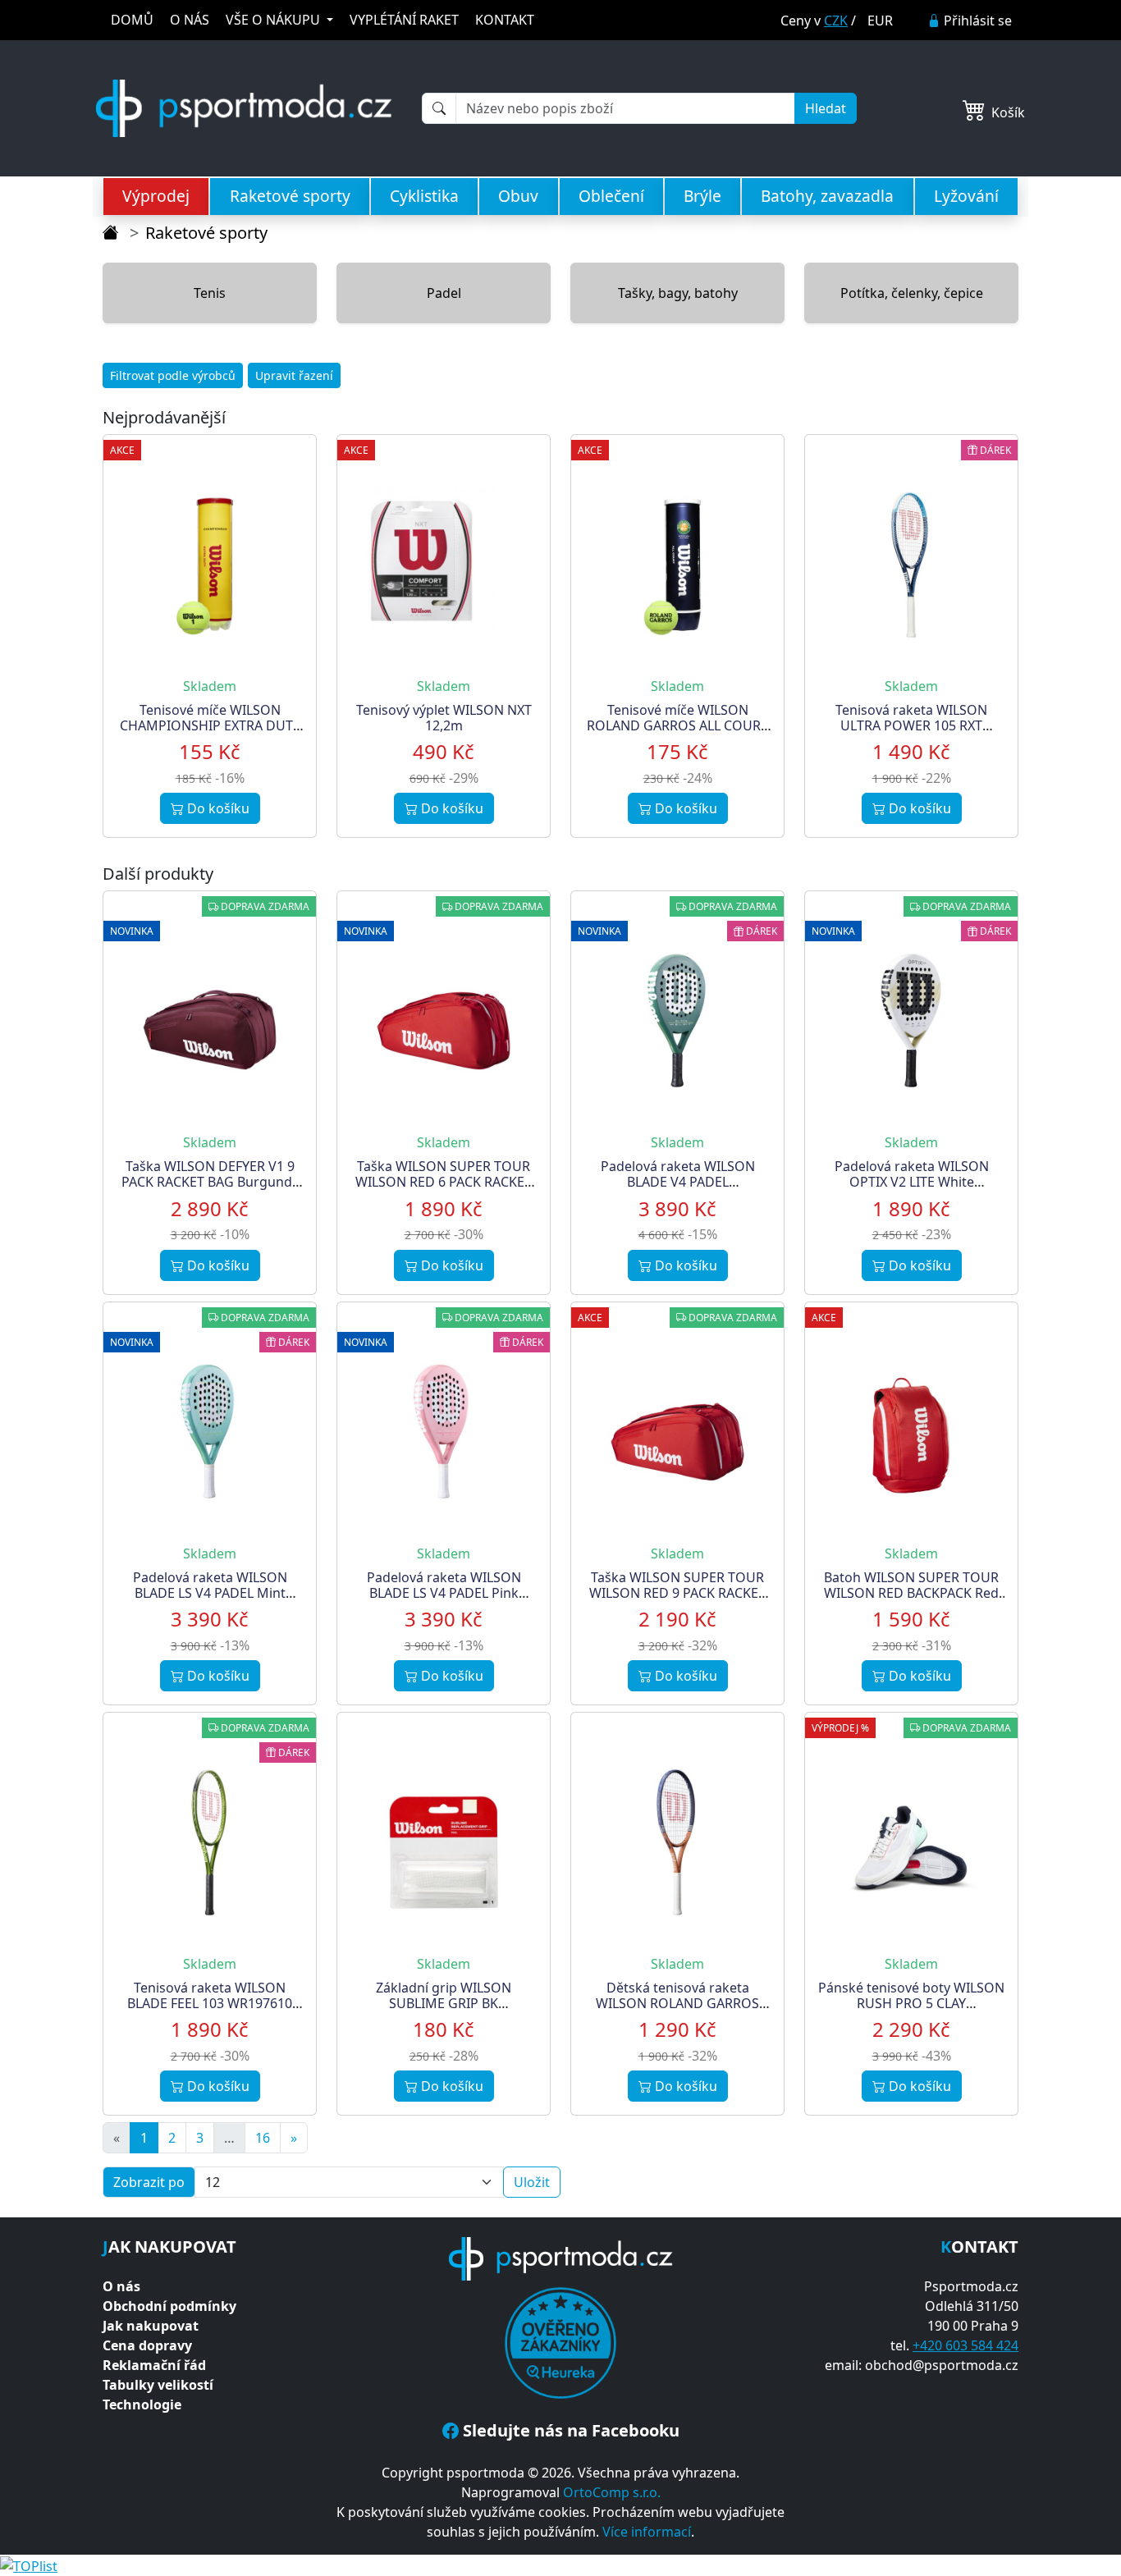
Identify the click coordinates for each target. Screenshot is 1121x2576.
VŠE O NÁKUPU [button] (275, 20)
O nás (121, 2286)
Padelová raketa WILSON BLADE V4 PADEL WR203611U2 (678, 1182)
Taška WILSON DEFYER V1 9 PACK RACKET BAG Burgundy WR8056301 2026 (210, 1182)
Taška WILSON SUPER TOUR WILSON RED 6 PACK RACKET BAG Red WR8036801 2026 (444, 1182)
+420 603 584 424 (965, 2345)
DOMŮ (132, 20)
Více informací (647, 2532)
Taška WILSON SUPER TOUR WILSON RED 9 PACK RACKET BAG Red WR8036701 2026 (677, 1593)
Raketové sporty (290, 196)
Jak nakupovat (151, 2326)
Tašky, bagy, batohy (678, 293)
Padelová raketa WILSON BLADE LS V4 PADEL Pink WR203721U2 (444, 1593)
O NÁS (190, 20)
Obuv (518, 196)
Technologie (142, 2404)
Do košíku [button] (217, 808)
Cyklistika (424, 196)
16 (263, 2138)
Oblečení (611, 196)
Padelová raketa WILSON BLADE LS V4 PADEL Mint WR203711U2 (210, 1593)
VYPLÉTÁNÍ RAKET (404, 20)
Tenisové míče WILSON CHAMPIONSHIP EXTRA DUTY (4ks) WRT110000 (210, 725)
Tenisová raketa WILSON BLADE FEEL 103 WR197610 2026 (210, 2003)
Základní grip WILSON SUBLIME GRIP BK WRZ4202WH (444, 2003)
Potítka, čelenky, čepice (912, 293)
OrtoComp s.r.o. (612, 2492)
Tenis (210, 293)
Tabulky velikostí (158, 2385)
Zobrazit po (149, 2182)
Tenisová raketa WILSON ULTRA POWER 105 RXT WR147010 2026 (911, 725)
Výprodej (156, 196)
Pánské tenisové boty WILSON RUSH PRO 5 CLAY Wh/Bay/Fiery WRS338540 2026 (911, 2011)
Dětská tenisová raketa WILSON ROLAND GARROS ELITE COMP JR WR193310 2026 (677, 2011)
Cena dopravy (147, 2345)
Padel (444, 293)
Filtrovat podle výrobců (173, 375)
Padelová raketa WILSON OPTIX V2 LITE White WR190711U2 (912, 1182)
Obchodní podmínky (169, 2306)
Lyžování (966, 196)
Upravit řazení (294, 375)
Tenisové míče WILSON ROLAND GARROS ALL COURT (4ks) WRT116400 (677, 725)
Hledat (826, 108)
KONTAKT (505, 20)
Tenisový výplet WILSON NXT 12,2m (444, 718)
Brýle (702, 196)
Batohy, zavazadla (827, 196)
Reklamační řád (154, 2365)
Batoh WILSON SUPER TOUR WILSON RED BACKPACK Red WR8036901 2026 (911, 1593)
